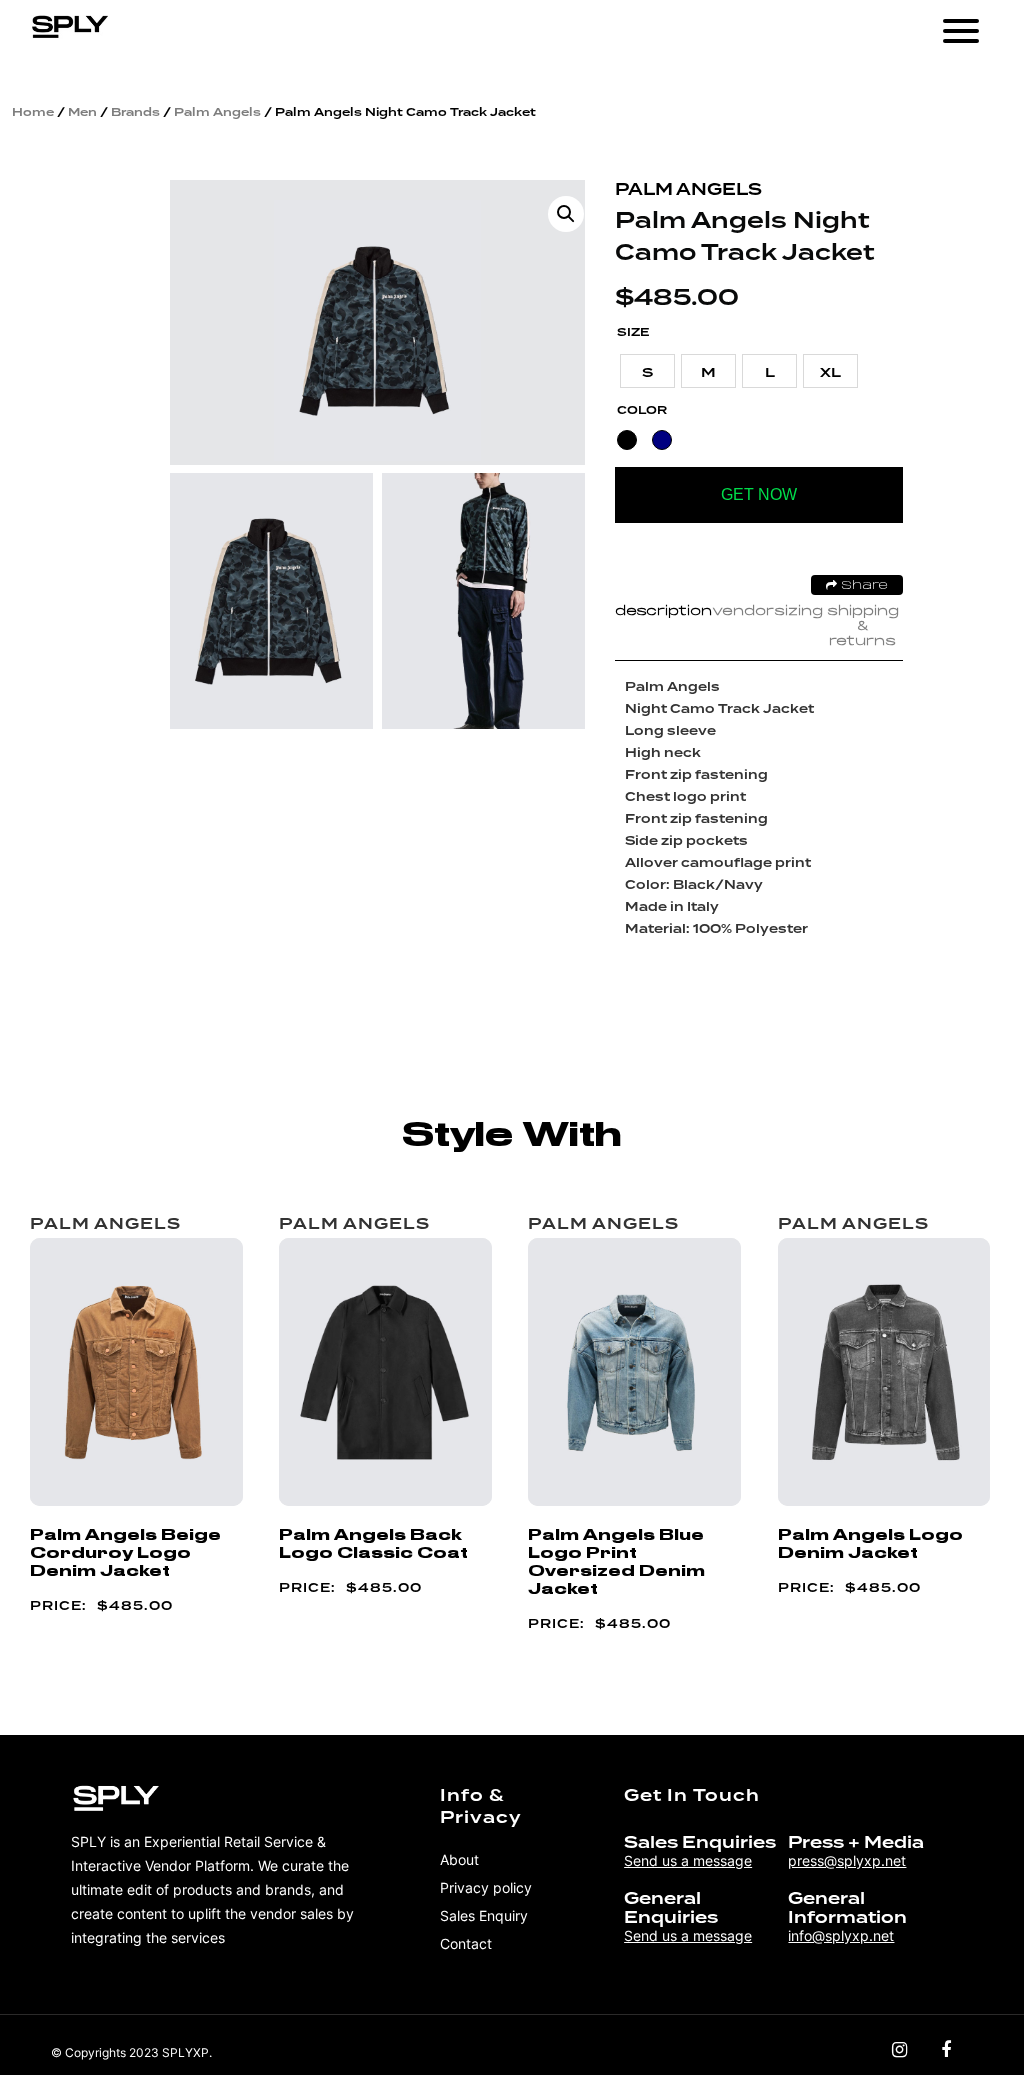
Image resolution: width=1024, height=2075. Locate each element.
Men (82, 112)
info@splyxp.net (841, 1935)
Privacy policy (486, 1887)
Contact (466, 1943)
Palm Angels (217, 112)
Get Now (759, 494)
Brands (135, 112)
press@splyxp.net (847, 1860)
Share (862, 586)
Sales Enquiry (484, 1915)
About (459, 1859)
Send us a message (688, 1860)
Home (33, 112)
